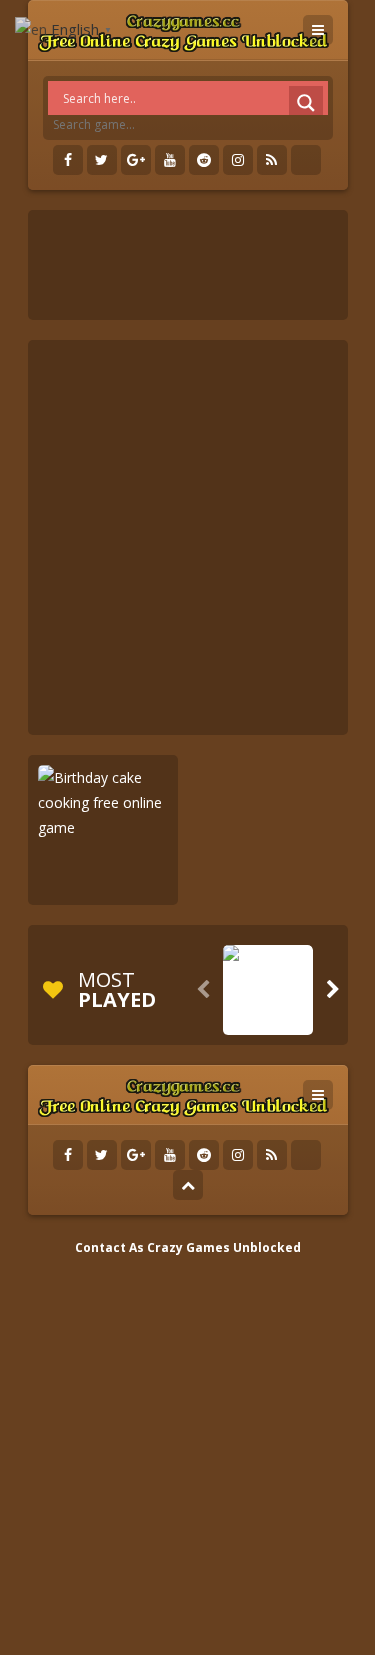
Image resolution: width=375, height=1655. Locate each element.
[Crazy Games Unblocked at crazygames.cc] (183, 29)
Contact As (109, 1247)
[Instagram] (238, 160)
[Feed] (272, 160)
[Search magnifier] (306, 103)
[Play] (268, 1020)
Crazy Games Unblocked (224, 1247)
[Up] (188, 1185)
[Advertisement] (187, 537)
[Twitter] (102, 160)
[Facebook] (68, 160)
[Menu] (318, 30)
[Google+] (136, 160)
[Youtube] (170, 160)
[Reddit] (204, 160)
